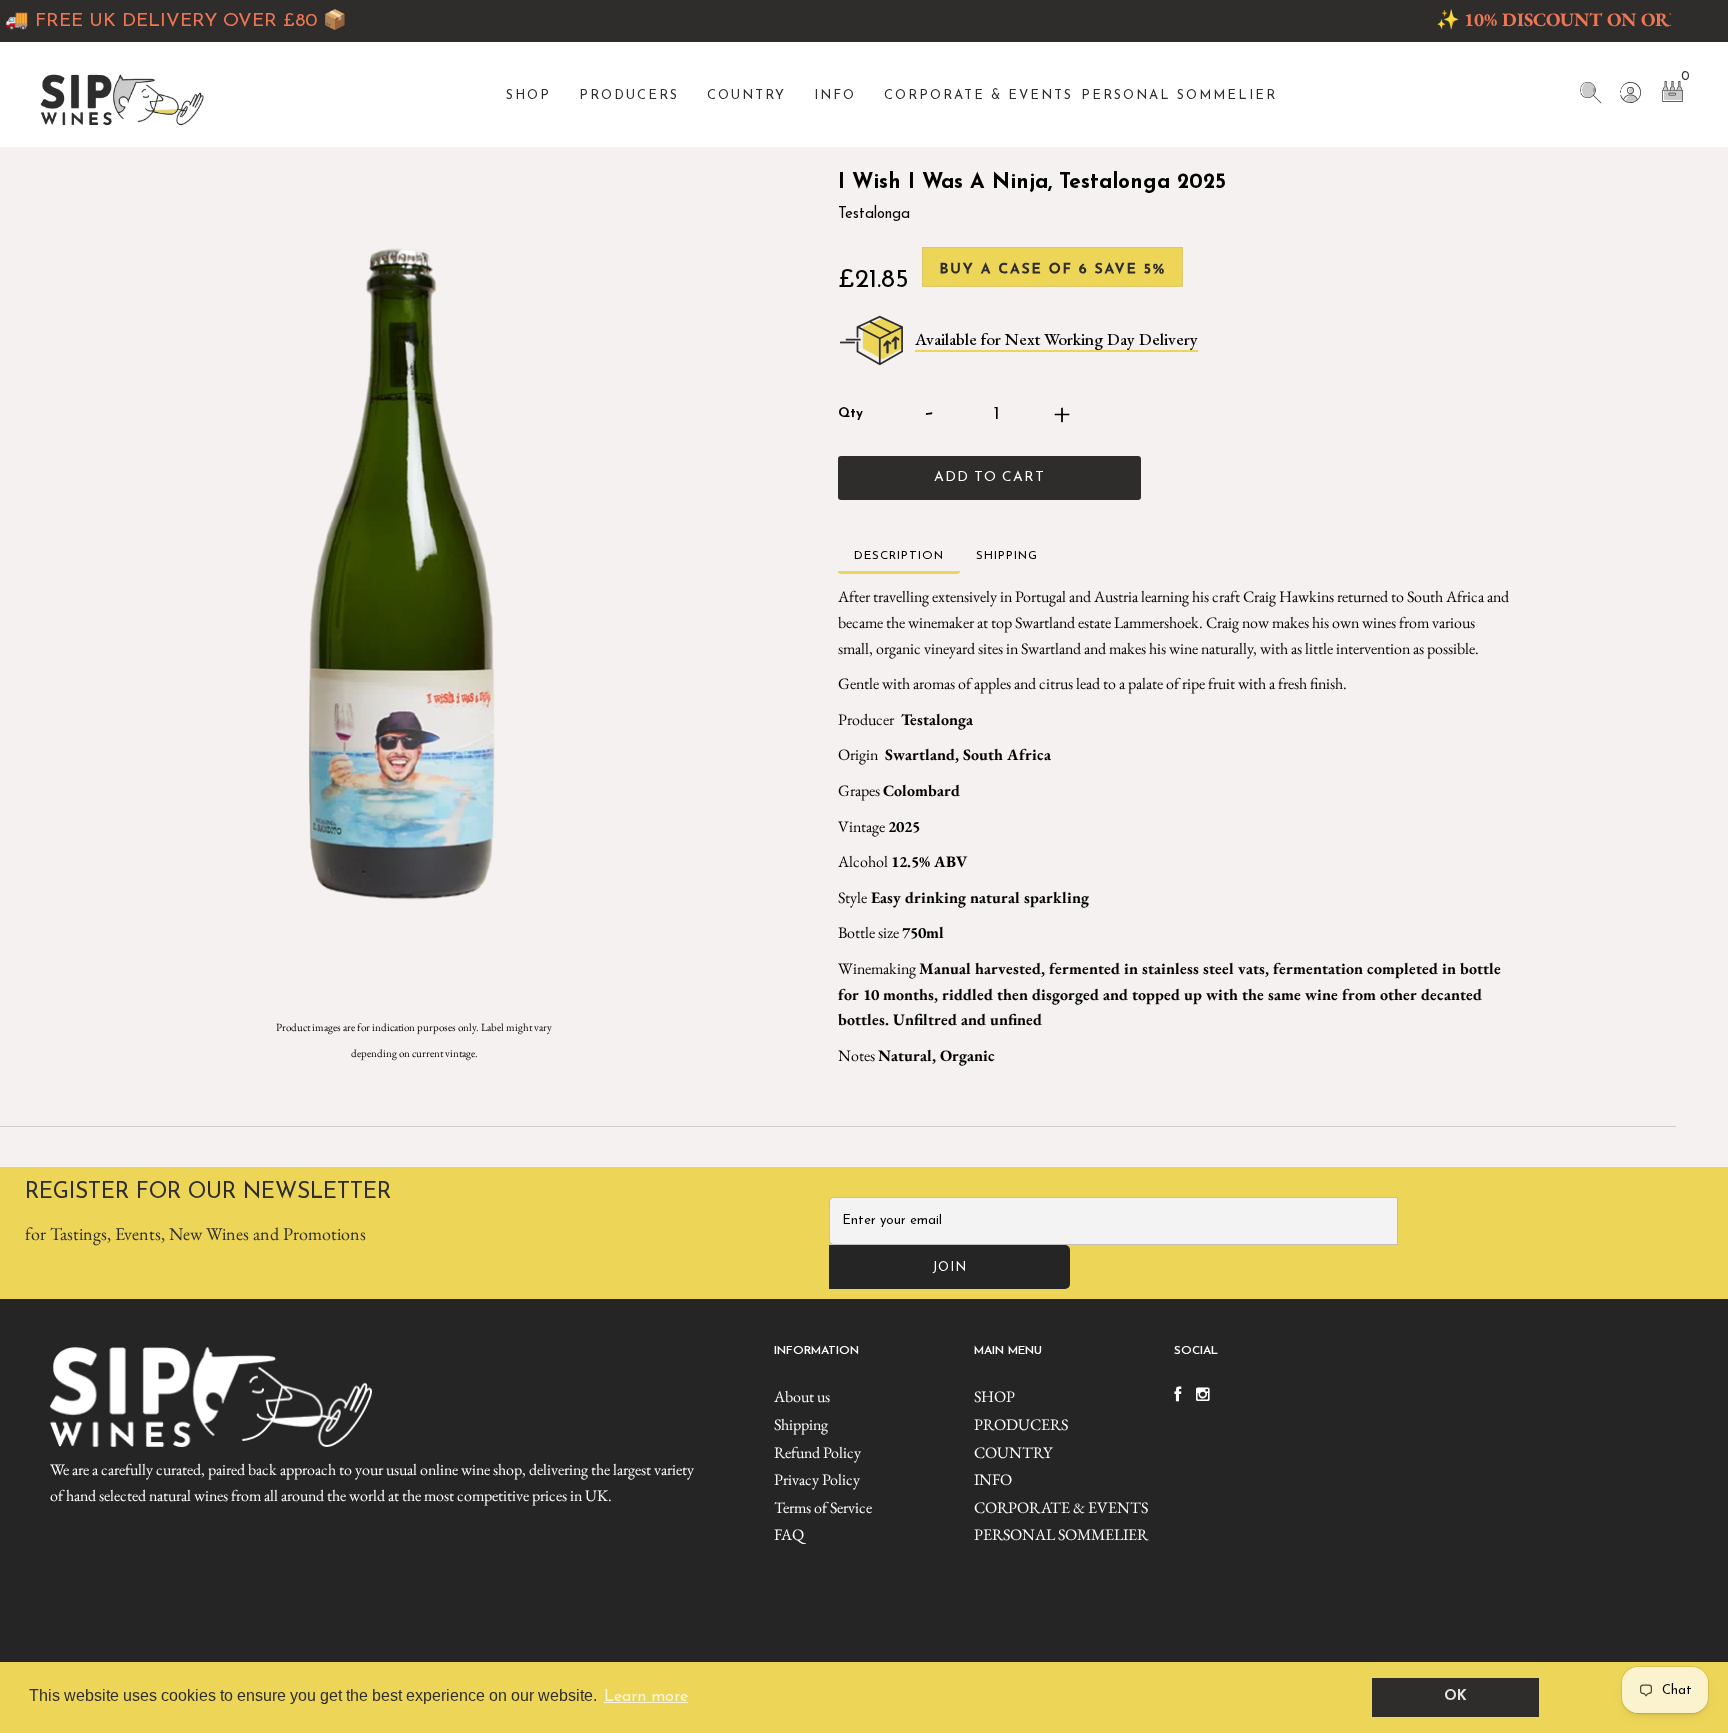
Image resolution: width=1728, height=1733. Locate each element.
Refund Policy (817, 1452)
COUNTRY (746, 95)
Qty (850, 413)
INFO (835, 95)
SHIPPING (1007, 556)
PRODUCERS (629, 95)
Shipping (801, 1424)
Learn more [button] (646, 1697)
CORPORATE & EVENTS (978, 95)
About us (802, 1396)
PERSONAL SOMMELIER (1179, 95)
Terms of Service (823, 1507)
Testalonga (874, 214)
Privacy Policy (817, 1479)
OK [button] (1455, 1696)
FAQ (789, 1534)
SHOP (528, 95)
